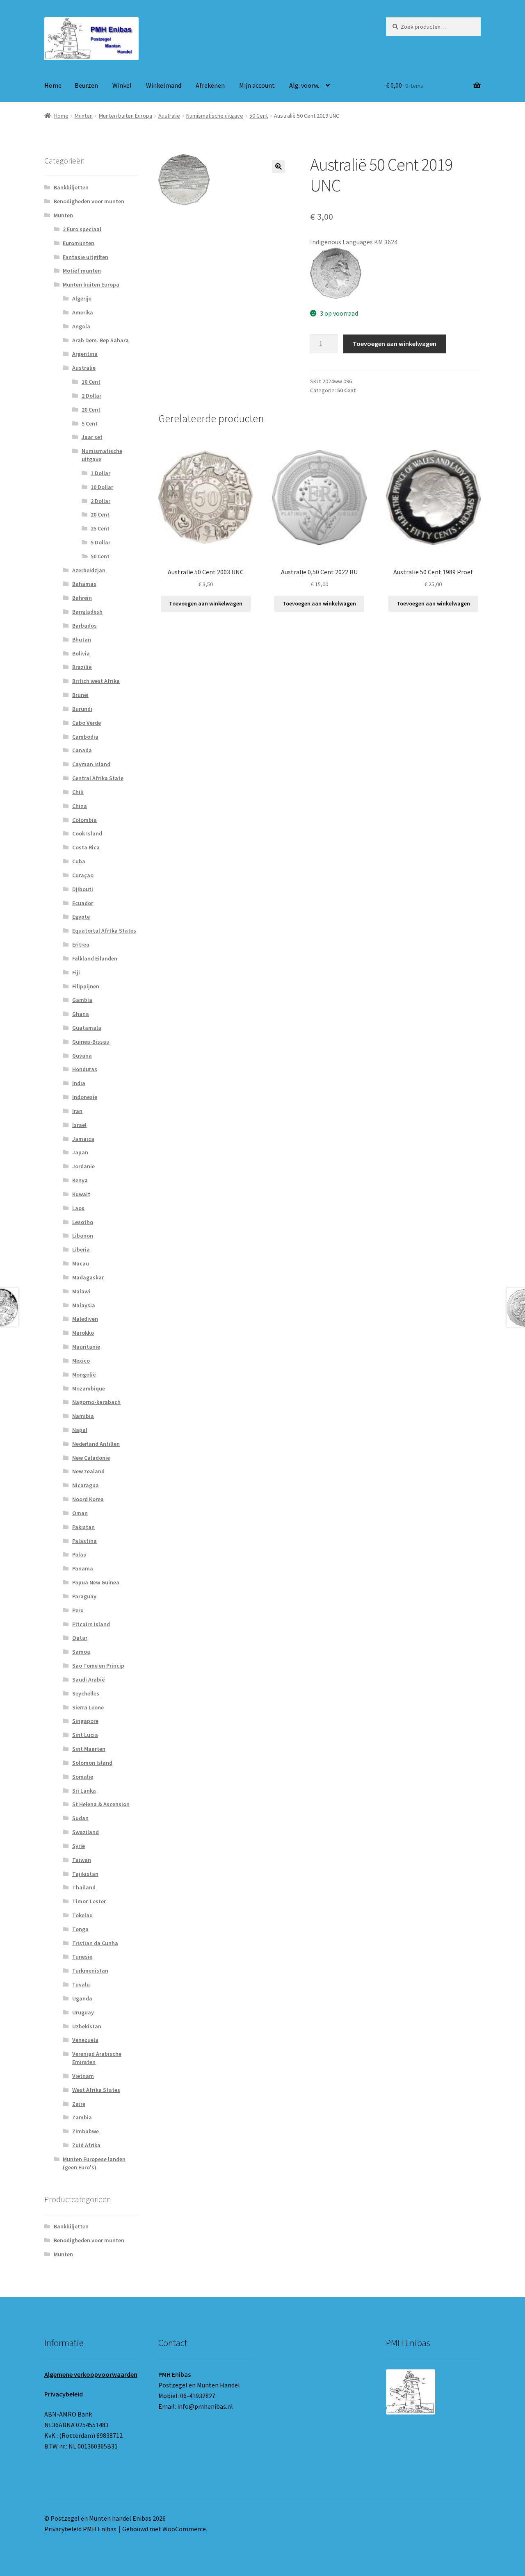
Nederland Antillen (96, 1444)
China (80, 806)
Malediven (85, 1319)
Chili (78, 792)
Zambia (82, 2117)
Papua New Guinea (96, 1582)
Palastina (84, 1541)
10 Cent (91, 382)
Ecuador (83, 903)
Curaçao (83, 875)
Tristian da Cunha (95, 1943)
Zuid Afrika (86, 2145)
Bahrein (82, 598)
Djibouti (83, 889)
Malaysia (84, 1305)
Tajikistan (85, 1874)
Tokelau (82, 1915)
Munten (84, 116)
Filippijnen (86, 986)
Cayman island (91, 764)
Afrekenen (210, 85)
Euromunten (79, 243)
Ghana (81, 1014)
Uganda (82, 1998)
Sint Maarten (89, 1749)
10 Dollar (102, 487)
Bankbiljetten (71, 187)
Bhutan (82, 639)
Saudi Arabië (89, 1679)
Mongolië (84, 1374)
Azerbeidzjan (89, 570)
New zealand (88, 1471)
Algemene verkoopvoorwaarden (91, 2374)
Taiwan (82, 1860)
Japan (80, 1152)
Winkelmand (164, 85)
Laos (78, 1208)
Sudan (80, 1818)
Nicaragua (86, 1485)
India (79, 1083)
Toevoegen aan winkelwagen (395, 344)
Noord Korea (88, 1499)
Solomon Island (92, 1763)
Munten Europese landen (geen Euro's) (94, 2163)
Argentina (85, 354)
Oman (80, 1513)
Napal (80, 1430)
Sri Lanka (84, 1791)
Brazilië (82, 667)
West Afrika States (96, 2090)
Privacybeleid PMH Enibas (80, 2529)
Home (53, 85)
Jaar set (92, 437)
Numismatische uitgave (215, 116)
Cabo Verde (87, 723)
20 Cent (91, 410)
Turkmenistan (90, 1971)
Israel (79, 1125)
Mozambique (89, 1388)
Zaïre (79, 2104)
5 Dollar (100, 542)
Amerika (83, 312)
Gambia (82, 1000)
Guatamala (87, 1028)
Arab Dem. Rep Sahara (100, 340)
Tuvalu (81, 1984)
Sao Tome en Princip (98, 1666)
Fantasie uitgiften (86, 257)
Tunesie (82, 1957)
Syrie (79, 1846)
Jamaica (83, 1139)
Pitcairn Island (91, 1624)
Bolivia (81, 653)
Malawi (81, 1291)
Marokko (83, 1333)
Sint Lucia (85, 1735)
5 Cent (90, 423)
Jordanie (83, 1166)
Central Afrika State (98, 778)
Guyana (82, 1056)
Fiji (76, 972)
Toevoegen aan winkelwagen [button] (206, 603)
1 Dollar (100, 473)
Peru (78, 1610)
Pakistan (83, 1527)
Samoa (81, 1652)
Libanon (83, 1236)
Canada (82, 750)
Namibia (83, 1416)
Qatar (80, 1638)
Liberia (81, 1249)
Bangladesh (87, 612)
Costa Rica (86, 847)
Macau (81, 1263)
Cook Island (87, 833)
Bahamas (84, 584)
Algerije (82, 298)
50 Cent (259, 116)
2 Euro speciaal (82, 229)
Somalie (83, 1777)
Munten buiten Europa (126, 116)
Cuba (79, 861)
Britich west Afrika (96, 681)
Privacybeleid (64, 2394)
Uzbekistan (87, 2026)
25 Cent (100, 528)
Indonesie (85, 1097)
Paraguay (84, 1596)
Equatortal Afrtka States (104, 931)
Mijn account (257, 85)
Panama (83, 1568)
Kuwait (81, 1194)
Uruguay (83, 2012)
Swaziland (86, 1832)
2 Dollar (91, 396)
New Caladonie (91, 1458)
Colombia (84, 820)
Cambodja (85, 737)
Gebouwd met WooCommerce (164, 2529)
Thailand (84, 1887)
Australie (169, 116)
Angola (81, 326)
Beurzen (86, 85)
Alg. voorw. (304, 85)
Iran (77, 1111)
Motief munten (82, 271)
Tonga (80, 1929)
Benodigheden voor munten (89, 201)
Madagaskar (88, 1277)
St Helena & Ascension (101, 1804)
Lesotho (83, 1222)
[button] (278, 166)
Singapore (85, 1721)
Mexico (81, 1361)
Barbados (84, 626)
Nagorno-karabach (96, 1402)
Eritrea (81, 944)
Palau (79, 1554)
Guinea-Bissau (91, 1042)
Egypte (81, 917)
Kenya (80, 1180)
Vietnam (83, 2076)
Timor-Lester (89, 1901)
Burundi (82, 709)
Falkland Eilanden (95, 958)
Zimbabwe (86, 2131)
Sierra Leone (88, 1707)
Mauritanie (86, 1347)
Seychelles (86, 1693)
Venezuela (85, 2040)
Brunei (80, 695)
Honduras (85, 1069)
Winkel (122, 85)
